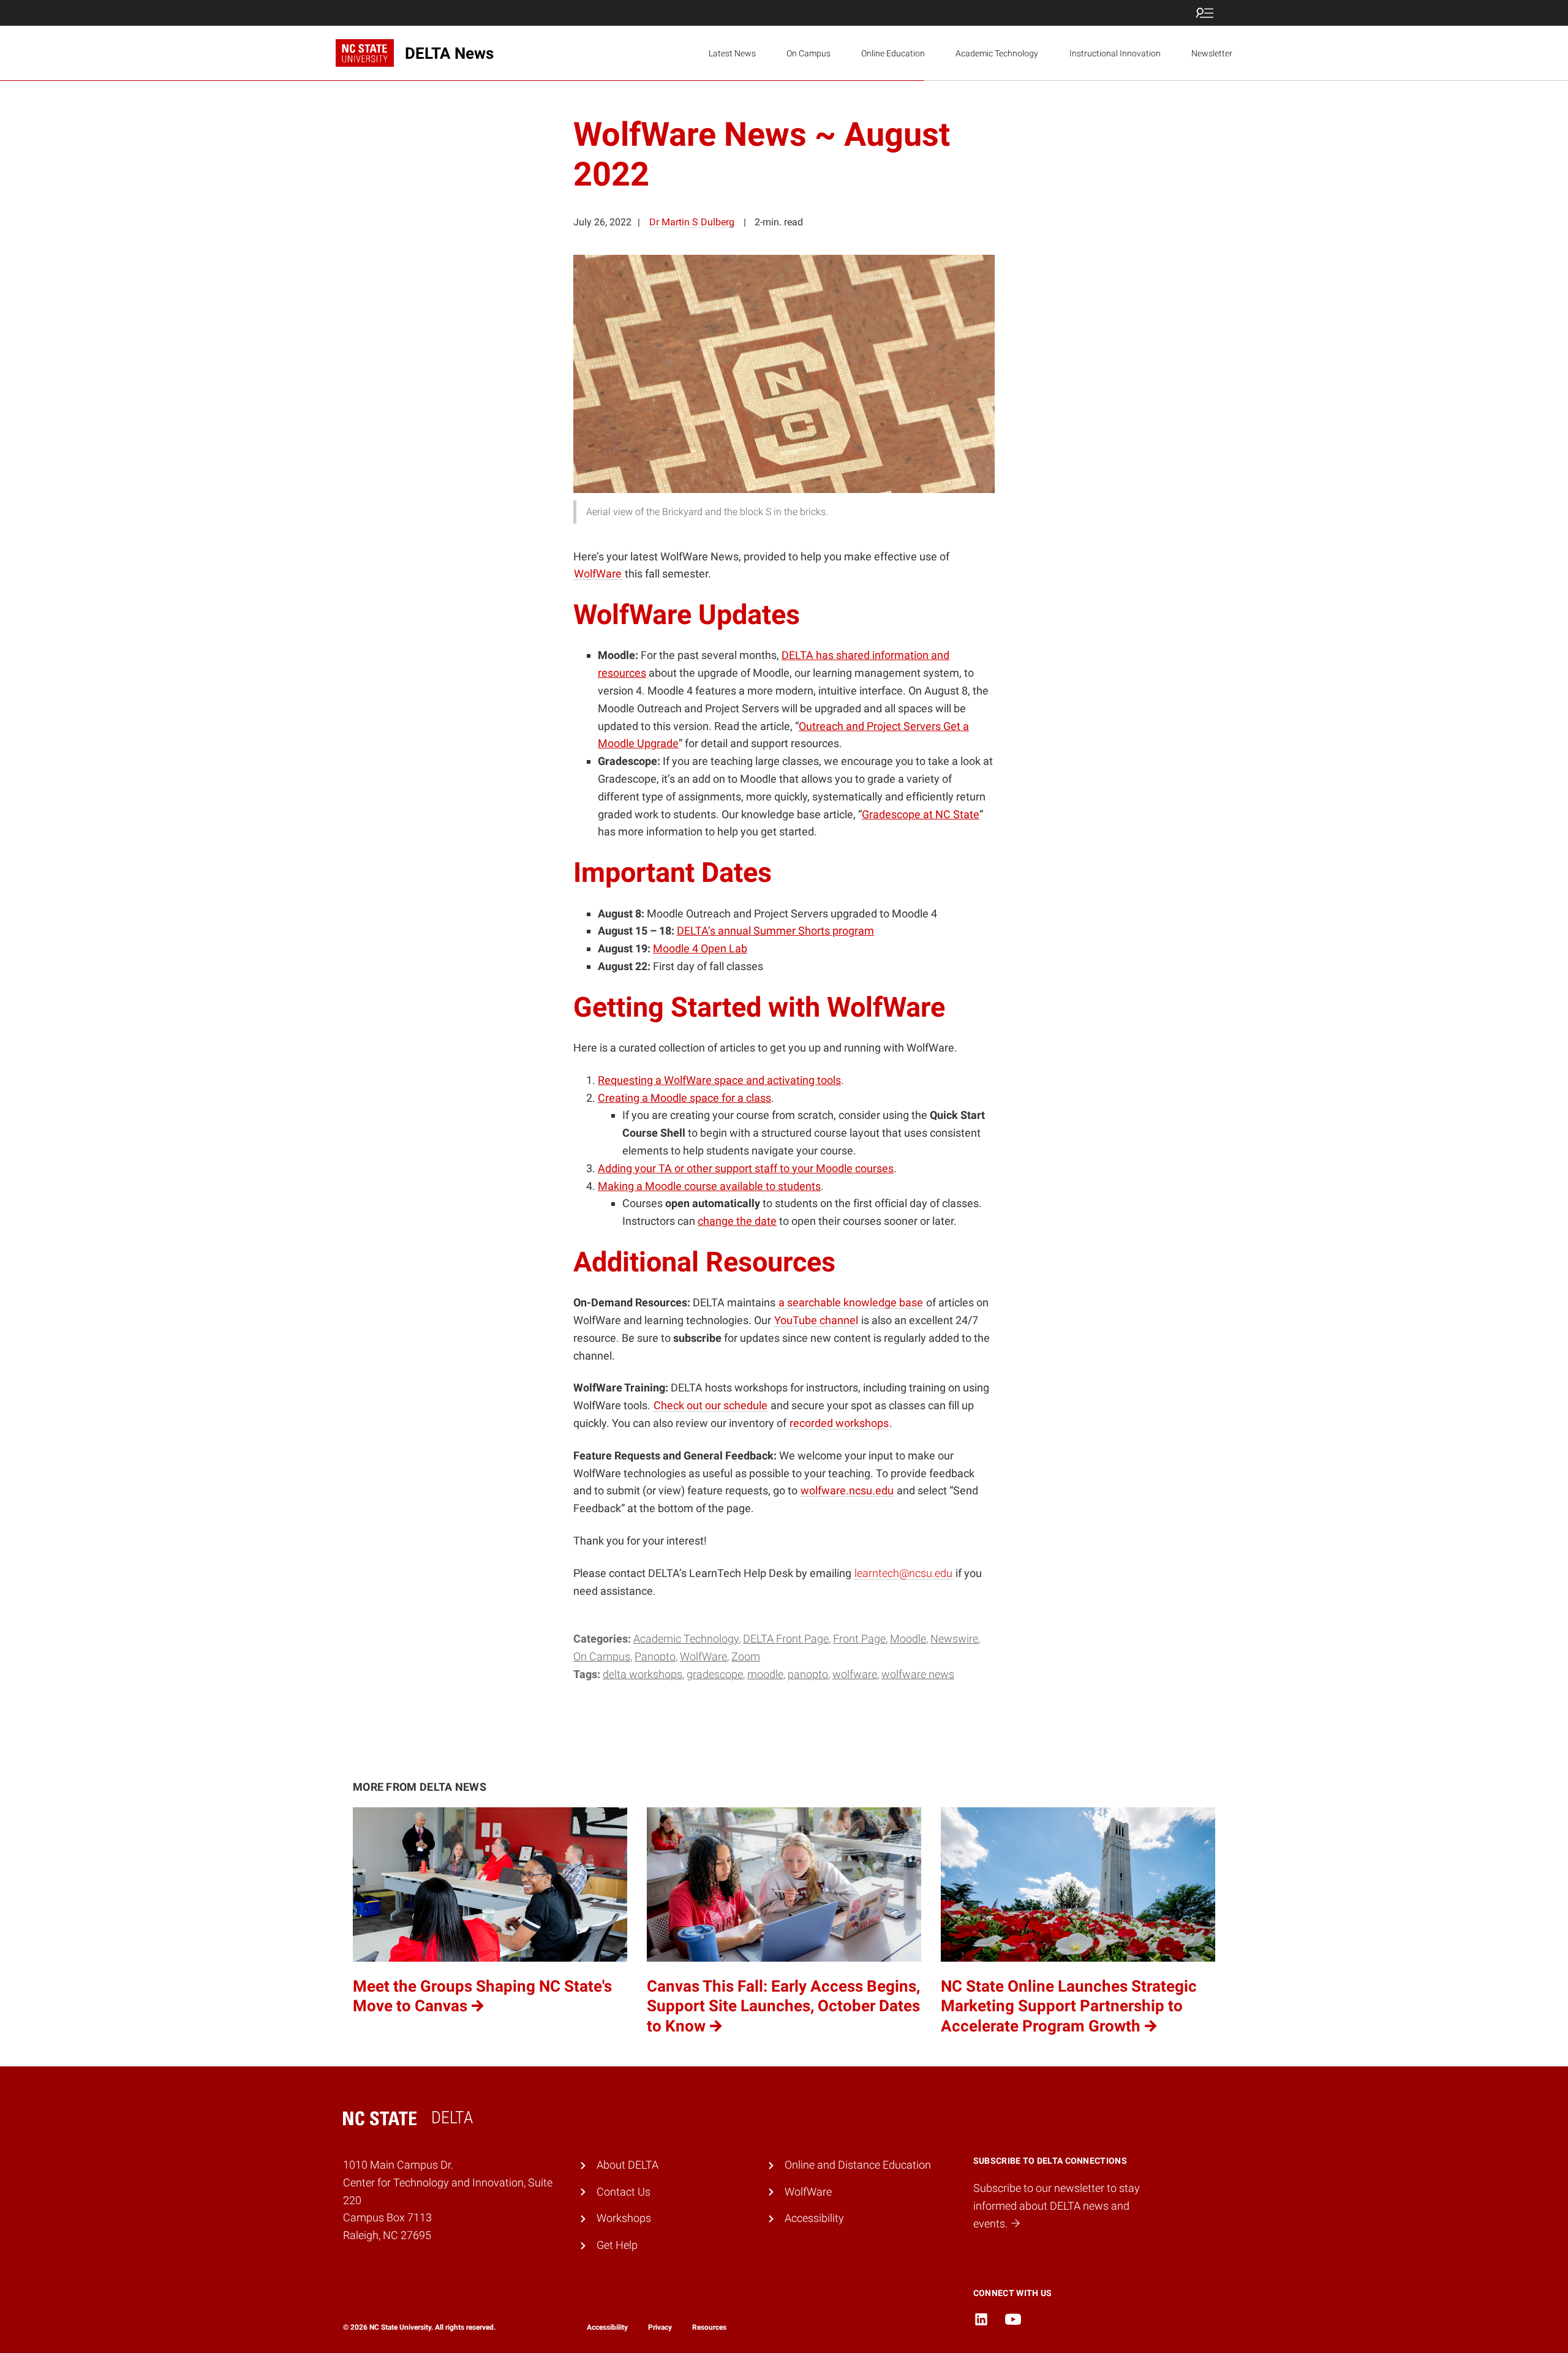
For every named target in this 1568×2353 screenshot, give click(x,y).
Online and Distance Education (858, 2165)
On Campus (809, 53)
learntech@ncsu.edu (903, 1573)
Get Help (617, 2245)
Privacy (660, 2327)
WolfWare (703, 1656)
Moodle (908, 1639)
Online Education (893, 53)
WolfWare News (918, 1674)
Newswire (954, 1639)
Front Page (859, 1639)
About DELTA (628, 2165)
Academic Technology (997, 53)
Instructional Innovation (1115, 53)
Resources (709, 2327)
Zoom (746, 1656)
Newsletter (1212, 53)
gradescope (715, 1674)
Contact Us (624, 2192)
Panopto (655, 1656)
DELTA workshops (643, 1674)
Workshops (624, 2218)
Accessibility (814, 2218)
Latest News (732, 53)
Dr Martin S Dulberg (692, 222)
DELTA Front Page (786, 1639)
